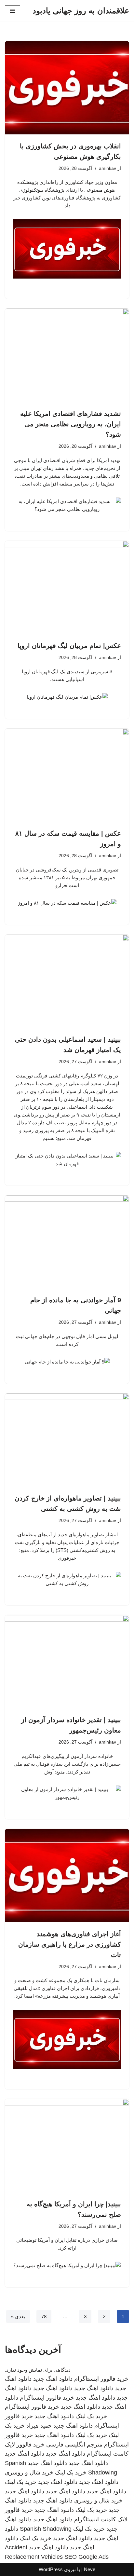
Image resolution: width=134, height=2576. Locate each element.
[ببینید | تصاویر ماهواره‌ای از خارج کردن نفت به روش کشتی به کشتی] (67, 1440)
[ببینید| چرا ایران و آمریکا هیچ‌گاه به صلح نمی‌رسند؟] (67, 2146)
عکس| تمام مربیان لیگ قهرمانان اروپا (69, 646)
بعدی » (18, 2316)
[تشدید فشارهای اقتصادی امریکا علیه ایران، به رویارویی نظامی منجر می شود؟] (67, 355)
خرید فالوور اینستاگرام (101, 2379)
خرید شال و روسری (29, 2473)
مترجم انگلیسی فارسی (74, 2445)
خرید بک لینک (91, 2416)
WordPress (51, 2569)
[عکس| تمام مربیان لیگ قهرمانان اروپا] (67, 588)
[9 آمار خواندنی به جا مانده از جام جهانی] (67, 1242)
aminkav (107, 168)
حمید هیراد (39, 2426)
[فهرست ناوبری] (13, 11)
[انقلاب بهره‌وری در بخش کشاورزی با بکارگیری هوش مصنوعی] (67, 88)
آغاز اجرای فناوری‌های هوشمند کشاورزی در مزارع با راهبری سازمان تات (70, 1944)
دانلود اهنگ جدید (53, 2379)
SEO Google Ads (87, 2557)
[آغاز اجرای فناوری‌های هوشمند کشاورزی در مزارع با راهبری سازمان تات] (67, 1876)
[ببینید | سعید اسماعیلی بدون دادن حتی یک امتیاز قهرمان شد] (67, 981)
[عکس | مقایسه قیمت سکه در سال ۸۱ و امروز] (67, 775)
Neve (90, 2569)
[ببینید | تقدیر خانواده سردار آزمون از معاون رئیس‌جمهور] (67, 1662)
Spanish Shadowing (46, 2529)
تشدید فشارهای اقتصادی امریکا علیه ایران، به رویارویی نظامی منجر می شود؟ (71, 424)
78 (44, 2316)
